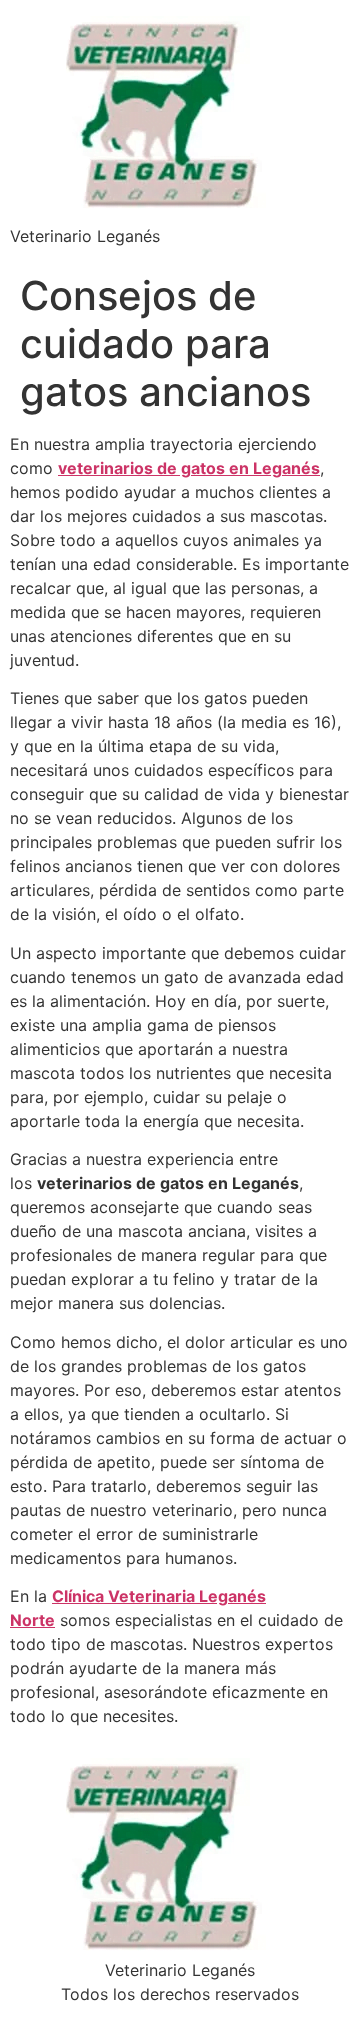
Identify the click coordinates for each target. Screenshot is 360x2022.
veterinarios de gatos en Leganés (189, 468)
